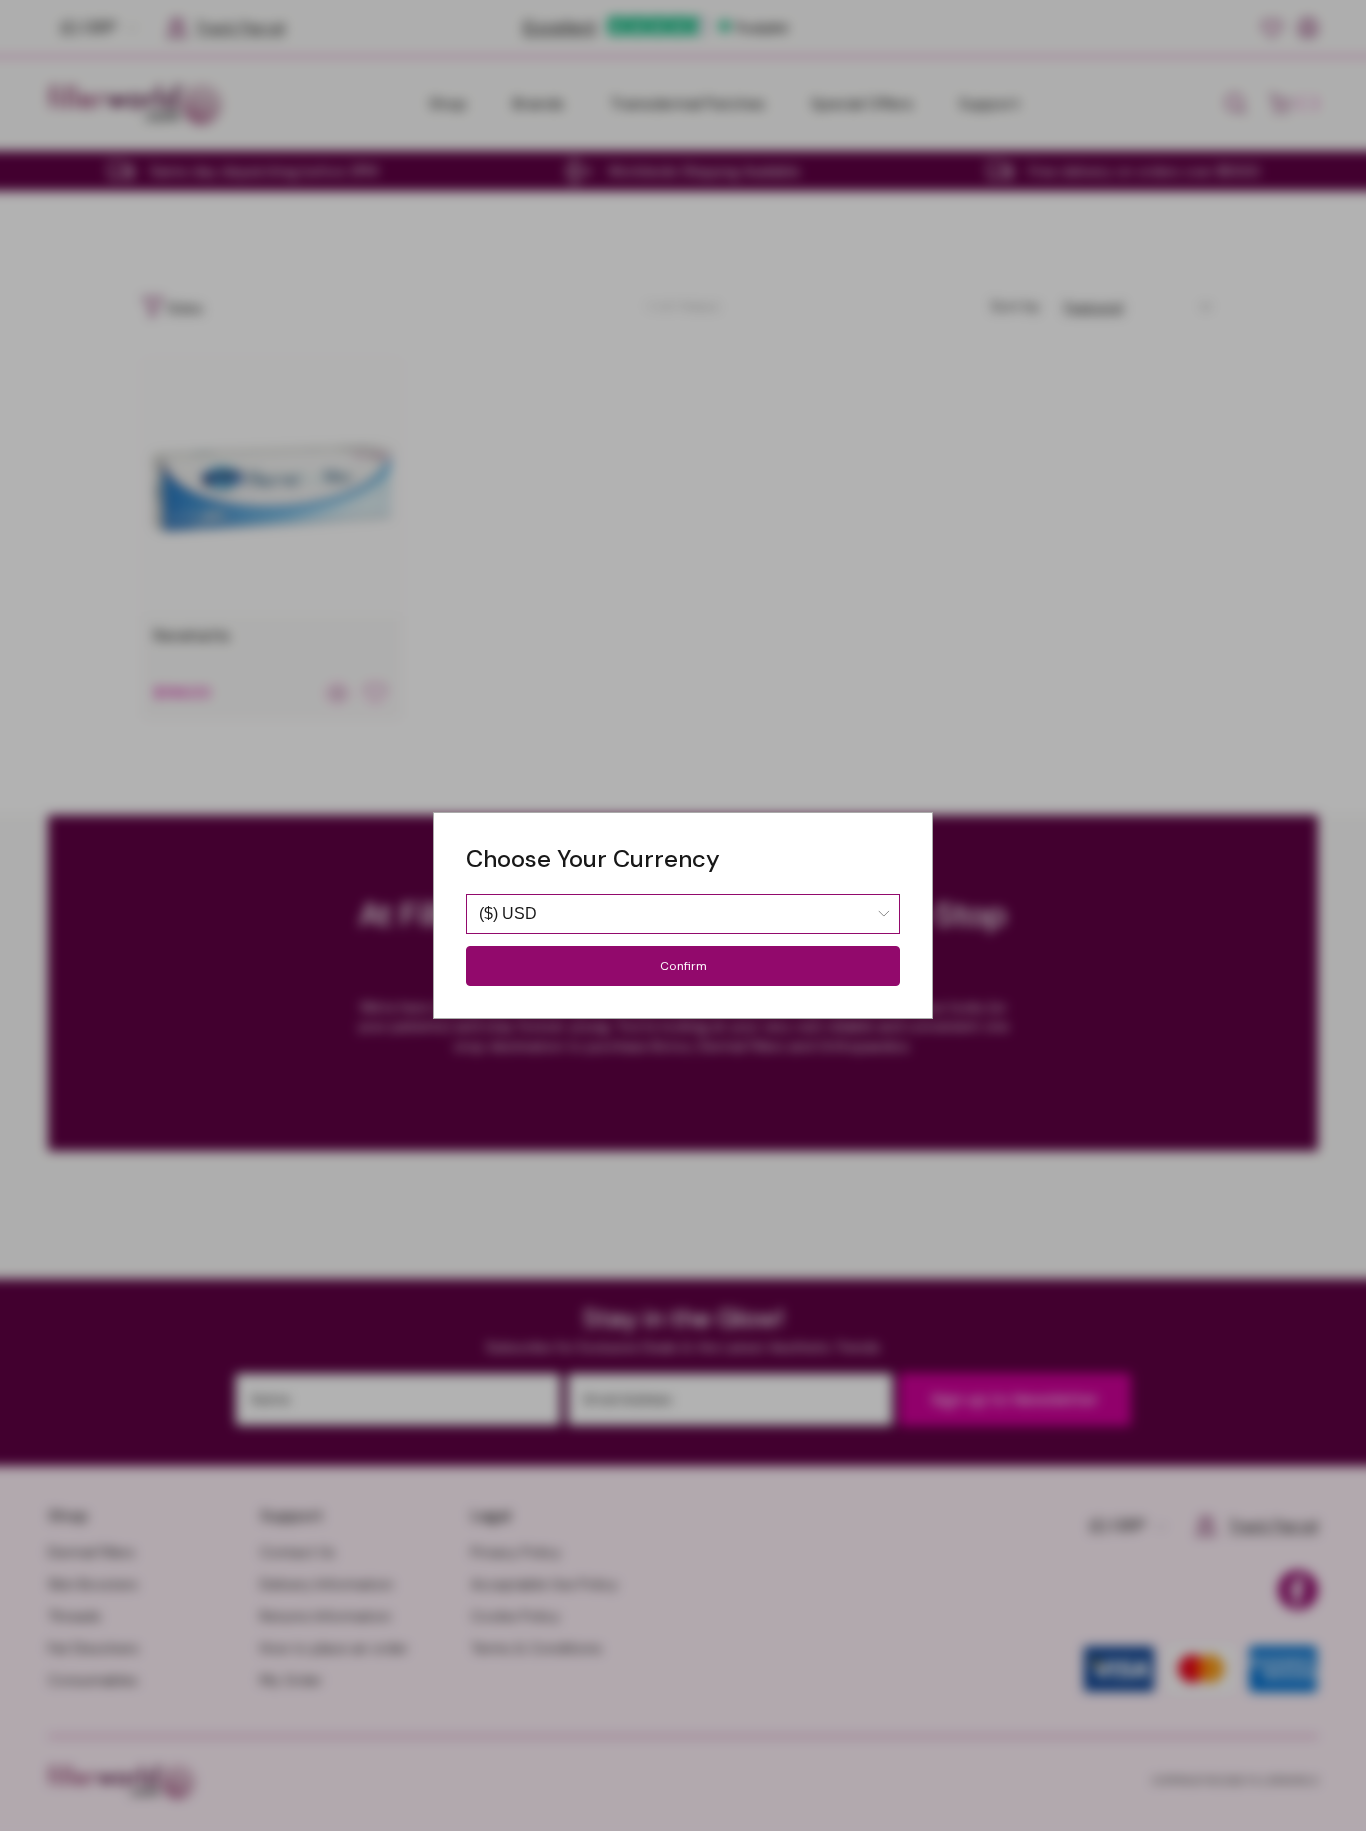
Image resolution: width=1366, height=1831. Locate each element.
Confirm (683, 966)
